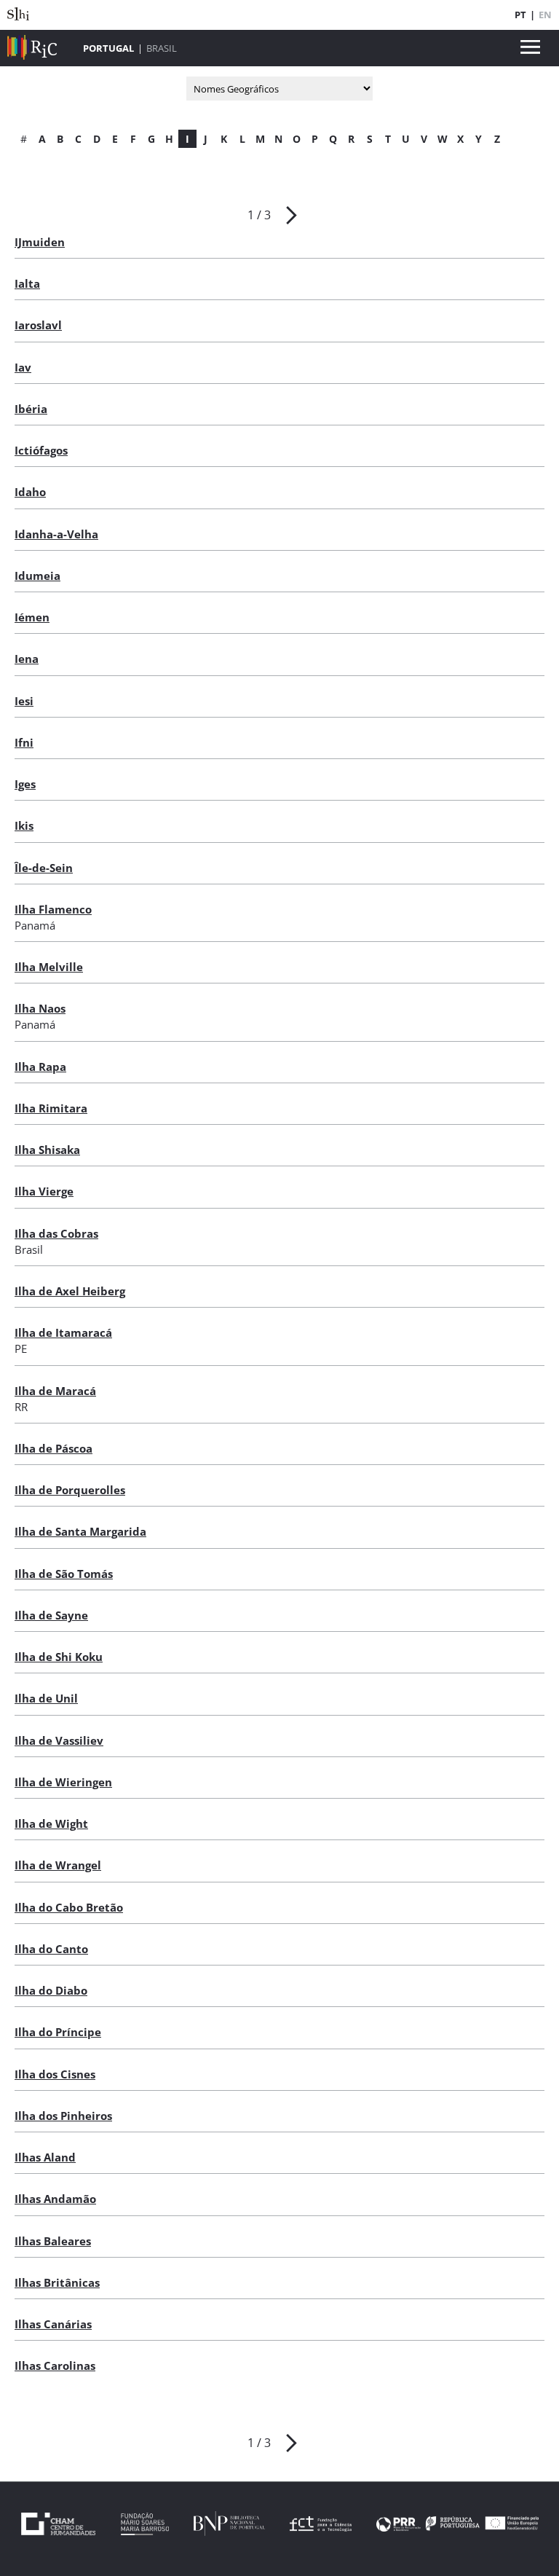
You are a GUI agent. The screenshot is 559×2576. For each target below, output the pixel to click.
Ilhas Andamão (55, 2199)
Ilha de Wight (51, 1823)
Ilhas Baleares (53, 2241)
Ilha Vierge (44, 1191)
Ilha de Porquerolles (70, 1490)
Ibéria (31, 409)
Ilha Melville (49, 967)
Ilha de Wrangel (58, 1865)
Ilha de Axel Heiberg (70, 1291)
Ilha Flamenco (53, 909)
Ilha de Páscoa (53, 1448)
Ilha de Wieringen (63, 1782)
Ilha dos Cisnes (55, 2074)
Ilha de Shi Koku (59, 1657)
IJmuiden (40, 242)
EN (545, 15)
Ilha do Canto (51, 1949)
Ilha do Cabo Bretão (69, 1907)
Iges (25, 784)
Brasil (162, 48)
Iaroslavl (38, 325)
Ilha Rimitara (51, 1108)
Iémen (32, 617)
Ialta (27, 283)
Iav (23, 367)
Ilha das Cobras (56, 1233)
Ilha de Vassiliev (59, 1740)
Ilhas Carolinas (55, 2365)
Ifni (24, 742)
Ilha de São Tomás (64, 1574)
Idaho (30, 492)
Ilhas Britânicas (57, 2282)
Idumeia (37, 576)
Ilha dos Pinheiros (63, 2116)
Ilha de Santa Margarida (80, 1531)
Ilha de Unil (46, 1698)
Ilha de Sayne (51, 1615)
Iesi (24, 701)
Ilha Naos (40, 1008)
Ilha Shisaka (47, 1150)
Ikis (24, 825)
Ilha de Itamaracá (63, 1332)
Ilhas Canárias (53, 2324)
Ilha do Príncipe (58, 2032)
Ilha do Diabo (51, 1990)
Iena (27, 659)
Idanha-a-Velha (56, 534)
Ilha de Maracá (55, 1391)
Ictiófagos (41, 450)
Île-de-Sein (44, 868)
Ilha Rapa (40, 1067)
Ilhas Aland (45, 2157)
